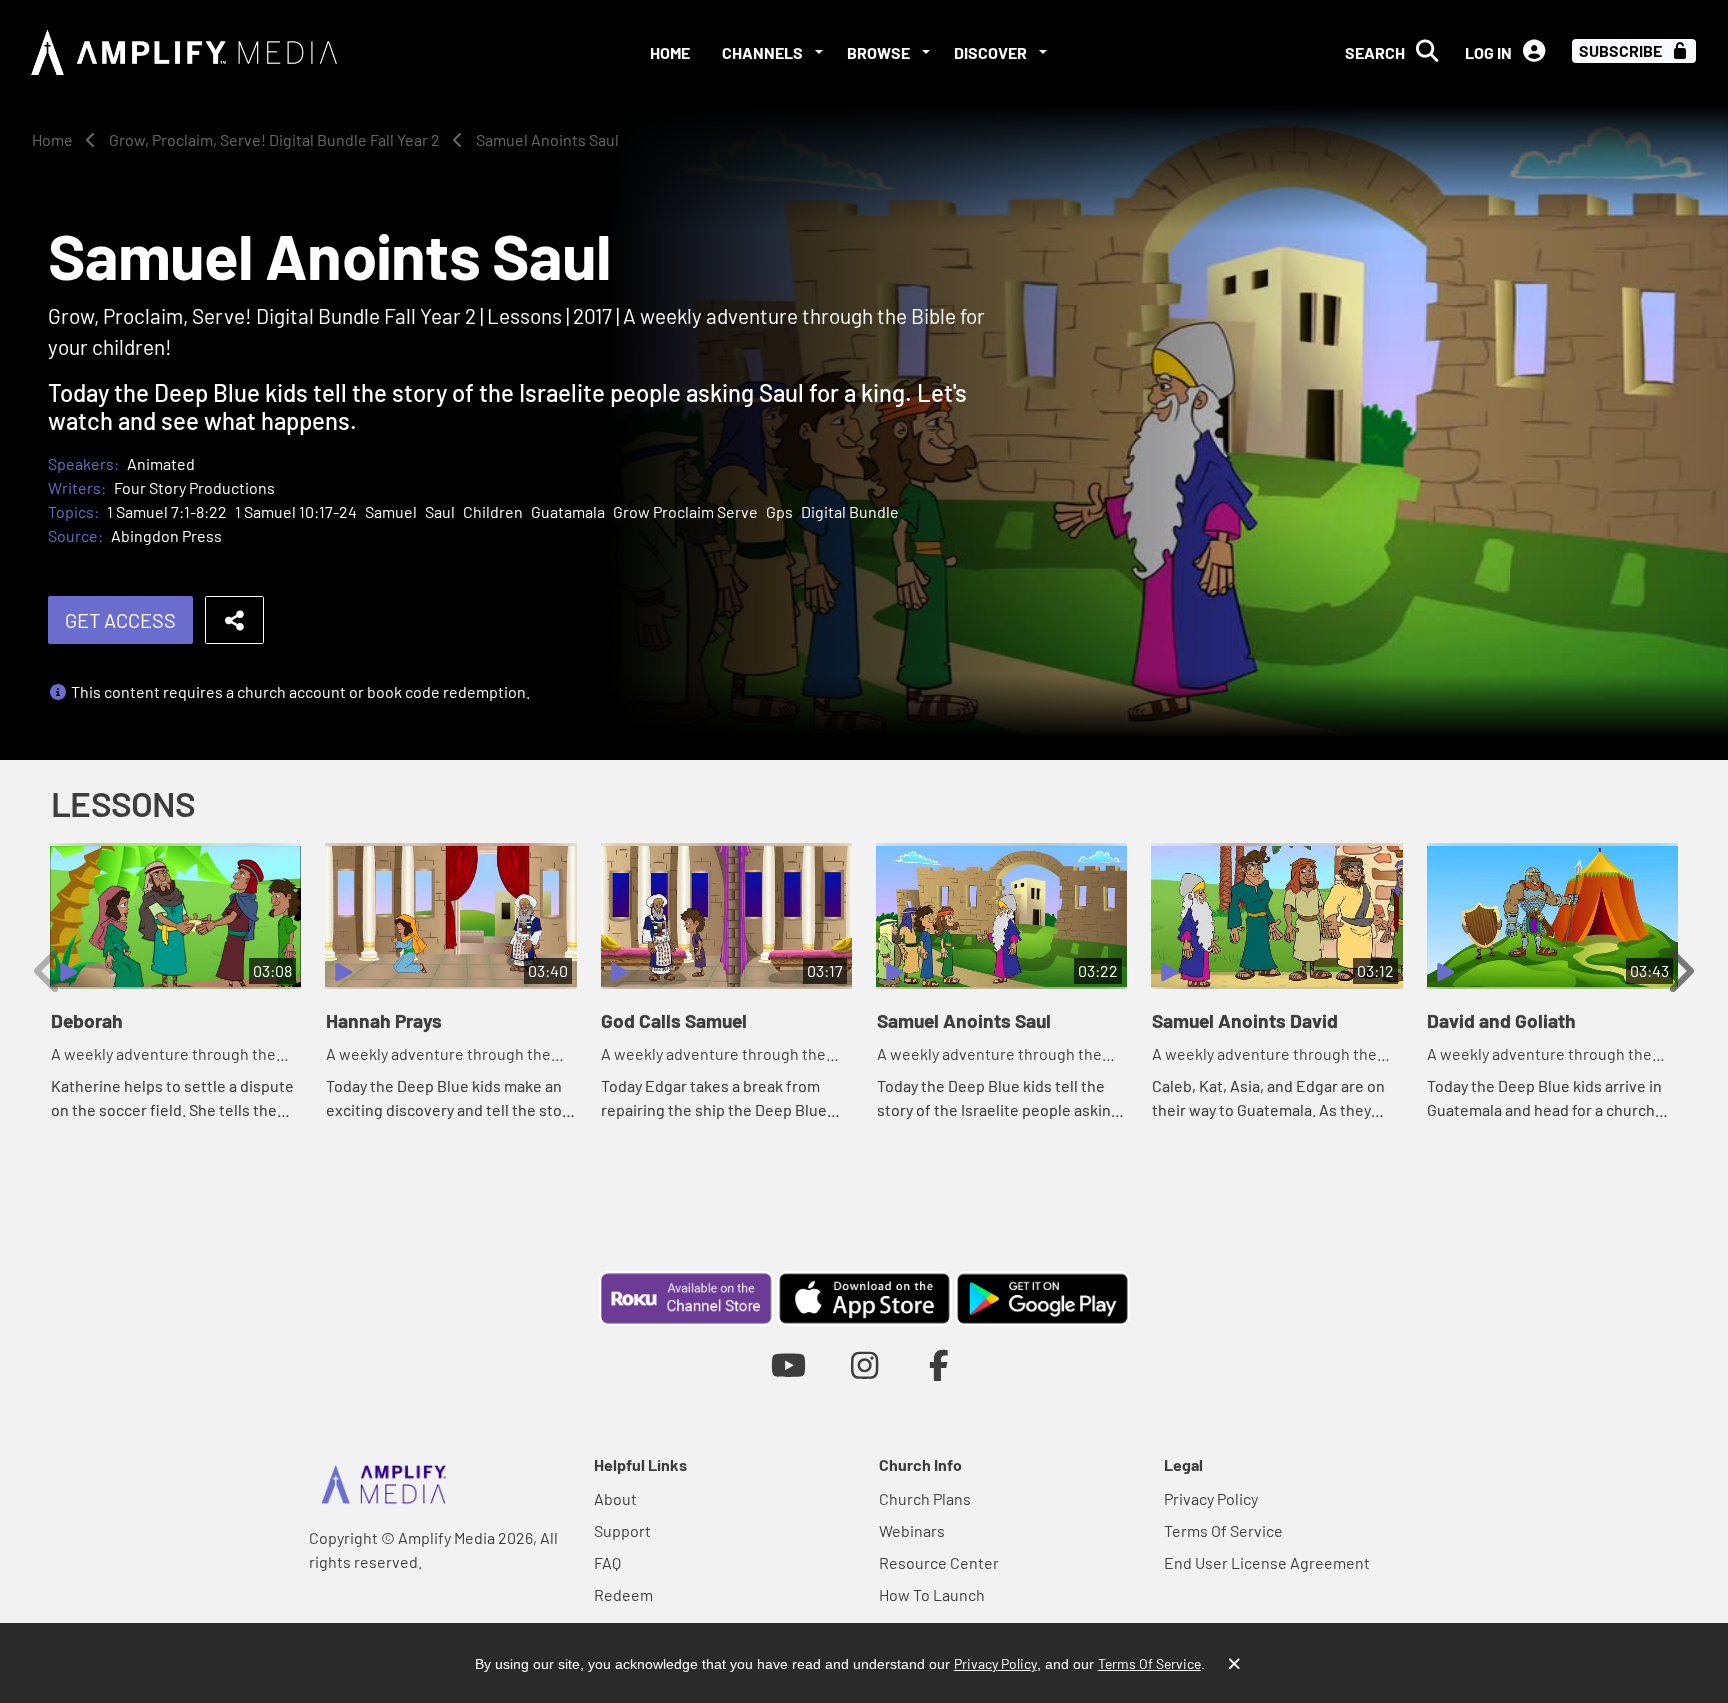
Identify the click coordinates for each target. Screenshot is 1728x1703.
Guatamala (568, 511)
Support (622, 1530)
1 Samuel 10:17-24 (296, 511)
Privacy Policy (1211, 1498)
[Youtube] (788, 1364)
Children (493, 511)
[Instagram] (864, 1364)
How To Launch (932, 1594)
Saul (440, 511)
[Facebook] (939, 1364)
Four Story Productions (194, 487)
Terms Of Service (1223, 1530)
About (615, 1498)
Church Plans (925, 1498)
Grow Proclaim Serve (685, 511)
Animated (161, 463)
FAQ (607, 1562)
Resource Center (939, 1562)
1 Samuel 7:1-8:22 (167, 511)
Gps (779, 511)
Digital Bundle (850, 511)
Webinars (912, 1530)
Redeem (623, 1594)
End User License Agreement (1267, 1562)
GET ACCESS (120, 620)
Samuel (391, 511)
